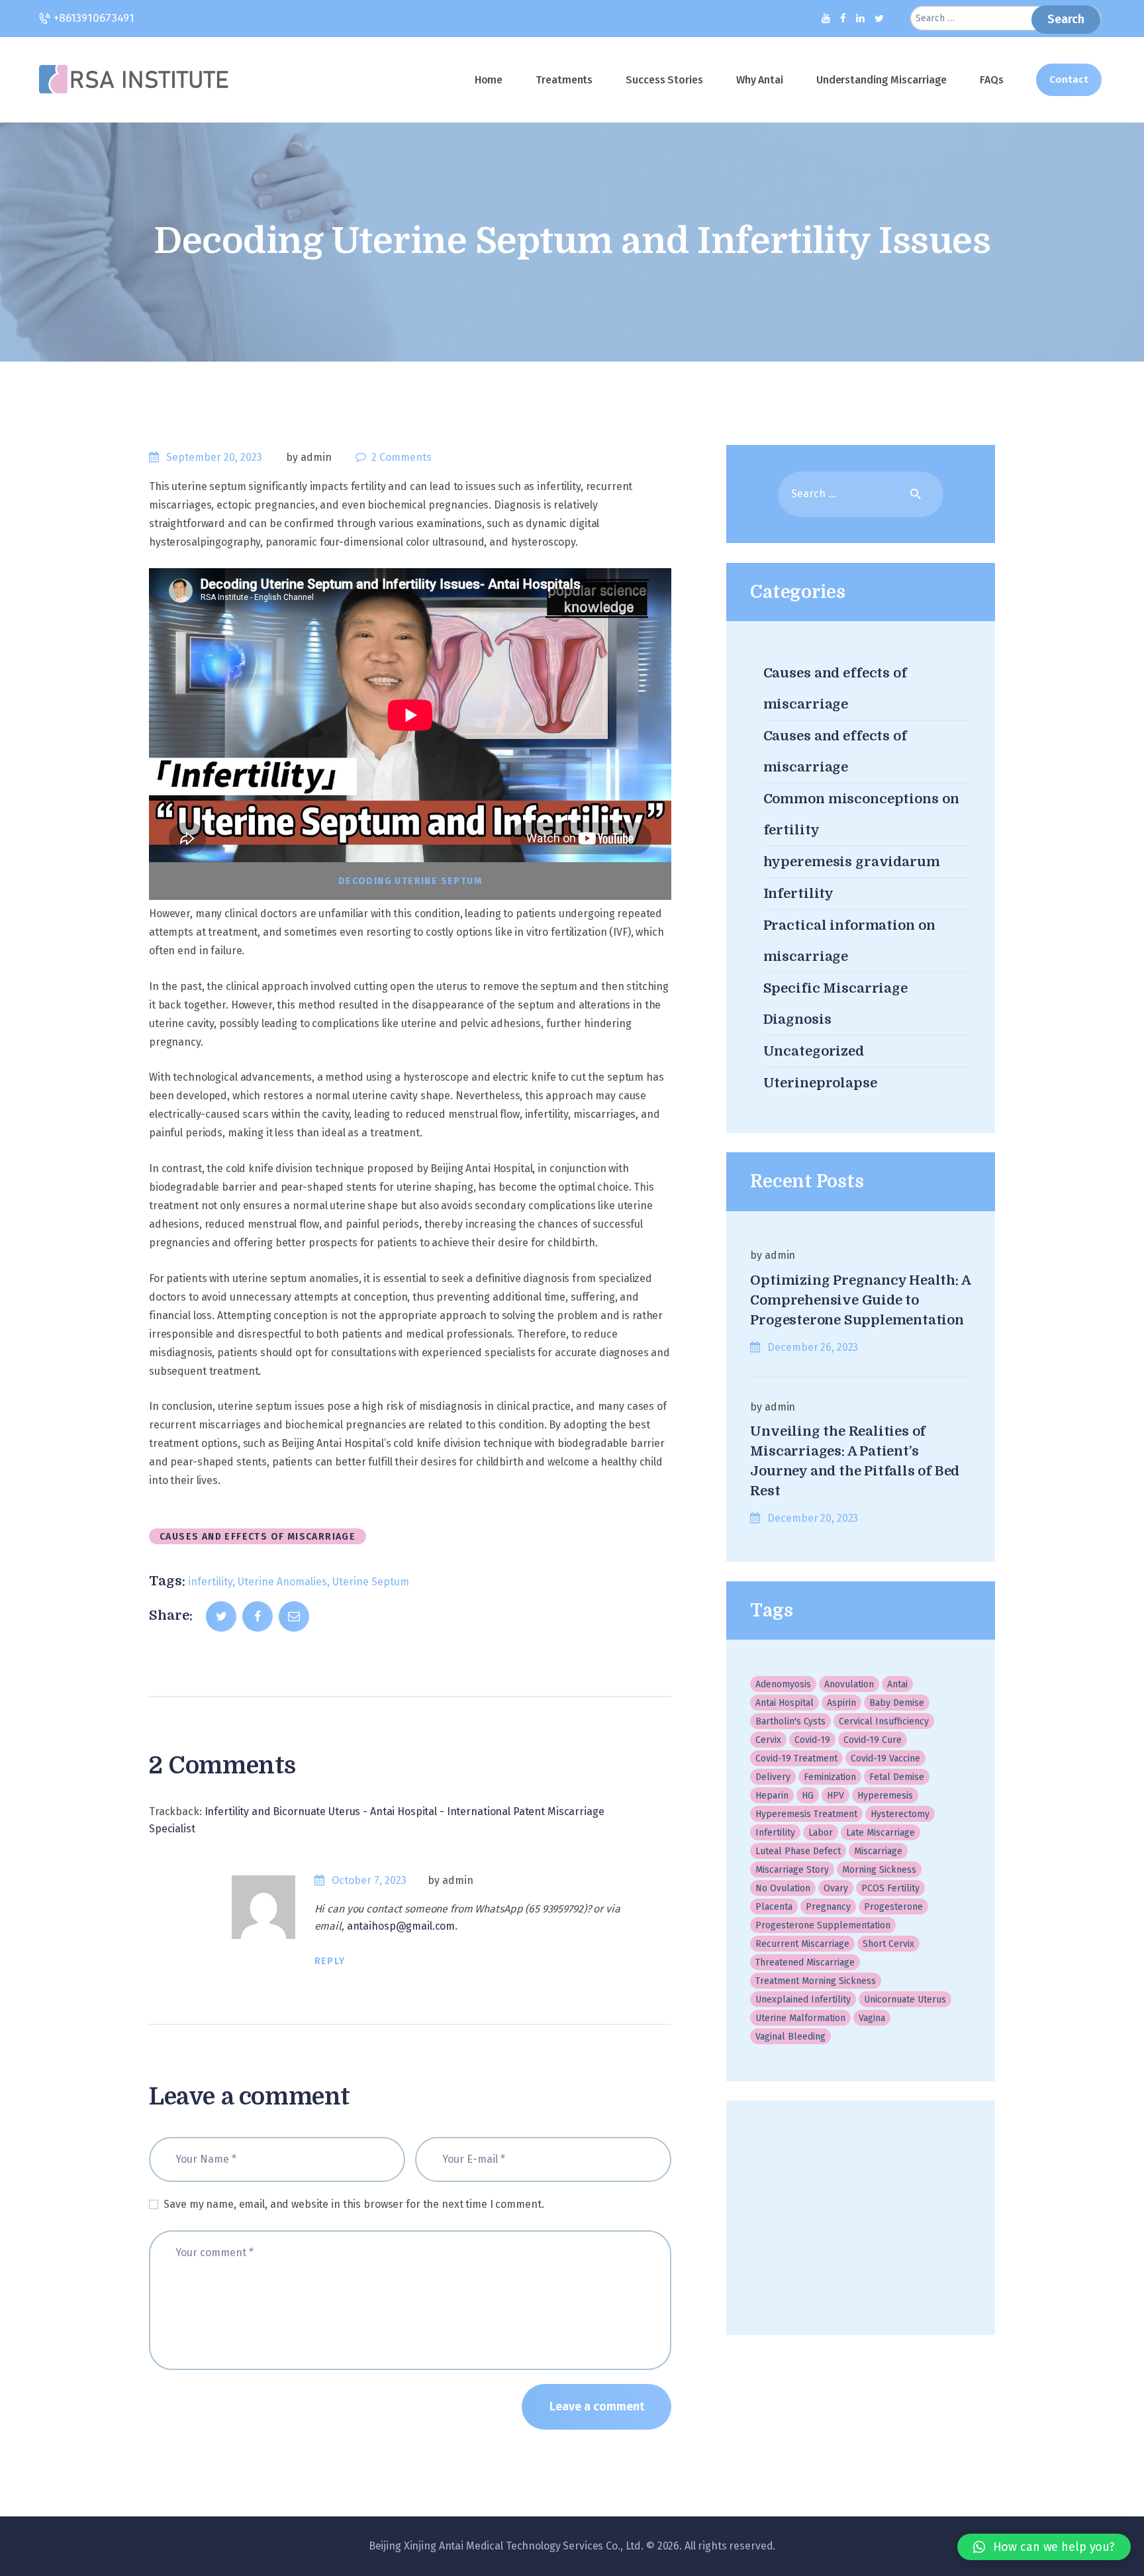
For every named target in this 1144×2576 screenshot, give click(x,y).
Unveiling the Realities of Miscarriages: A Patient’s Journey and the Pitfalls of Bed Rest (855, 1461)
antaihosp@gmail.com (401, 1926)
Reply (330, 1961)
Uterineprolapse (820, 1083)
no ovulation (783, 1888)
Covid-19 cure (873, 1740)
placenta (774, 1907)
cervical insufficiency (884, 1721)
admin (457, 1880)
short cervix (888, 1944)
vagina (872, 2018)
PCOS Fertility (890, 1888)
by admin (310, 457)
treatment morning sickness (816, 1981)
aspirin (841, 1703)
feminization (830, 1777)
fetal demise (897, 1777)
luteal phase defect (798, 1851)
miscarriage (878, 1851)
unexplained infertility (803, 2000)
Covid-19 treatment (796, 1759)
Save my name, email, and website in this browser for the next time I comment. (354, 2204)
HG (808, 1796)
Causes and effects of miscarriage (258, 1537)
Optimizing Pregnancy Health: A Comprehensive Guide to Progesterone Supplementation (860, 1300)
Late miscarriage (881, 1833)
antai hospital (785, 1703)
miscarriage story (792, 1870)
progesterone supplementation (823, 1925)
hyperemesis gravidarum (852, 862)
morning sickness (879, 1870)
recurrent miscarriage (802, 1944)
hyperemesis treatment (806, 1814)
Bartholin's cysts (790, 1721)
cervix (768, 1740)
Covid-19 (812, 1740)
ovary (836, 1888)
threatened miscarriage (805, 1962)
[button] (1044, 2547)
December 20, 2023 (813, 1518)
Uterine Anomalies (282, 1582)
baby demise (897, 1703)
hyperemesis (885, 1796)
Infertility (799, 894)
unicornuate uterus (905, 2000)
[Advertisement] (860, 2218)
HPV (835, 1796)
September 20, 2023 (214, 457)
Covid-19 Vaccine (885, 1759)
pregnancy (828, 1907)
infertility (210, 1582)
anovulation (849, 1684)
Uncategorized (814, 1051)
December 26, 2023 (813, 1347)
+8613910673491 (92, 18)
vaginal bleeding (790, 2037)
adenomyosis (783, 1684)
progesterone (893, 1907)
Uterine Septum (371, 1582)
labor (821, 1833)
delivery (773, 1777)
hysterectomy (900, 1814)
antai (897, 1684)
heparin (772, 1796)
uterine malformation (800, 2018)
